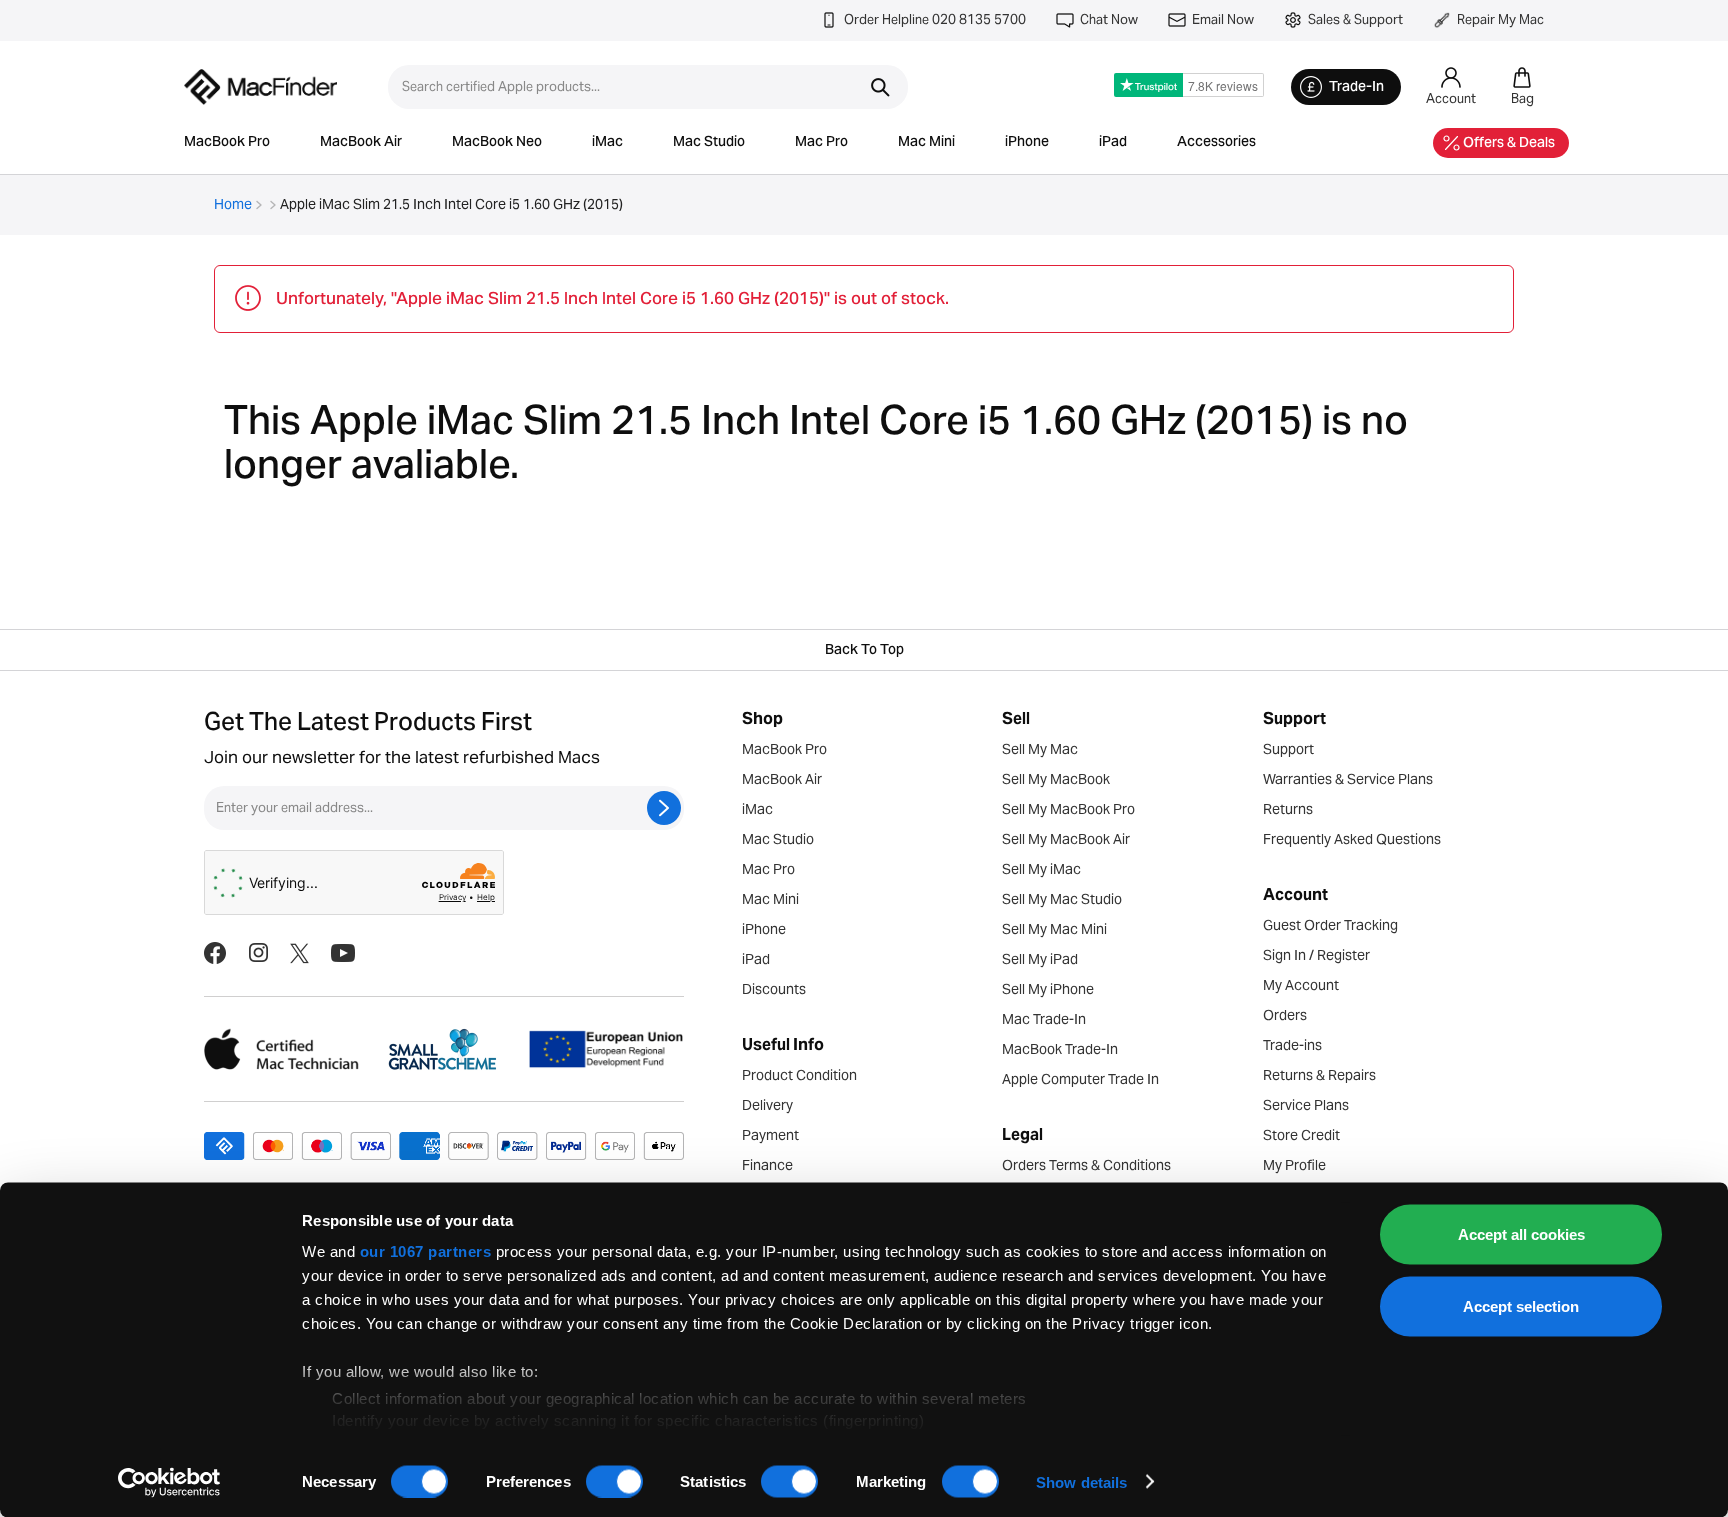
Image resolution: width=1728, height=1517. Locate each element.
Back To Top (864, 651)
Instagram (258, 953)
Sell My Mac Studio (1062, 899)
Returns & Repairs (1319, 1075)
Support (1288, 749)
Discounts (774, 989)
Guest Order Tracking (1330, 925)
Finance (767, 1165)
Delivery (767, 1105)
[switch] (614, 1481)
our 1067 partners (426, 1251)
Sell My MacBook (1056, 779)
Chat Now (1109, 19)
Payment (770, 1135)
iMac (607, 143)
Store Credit (1301, 1135)
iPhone (1027, 143)
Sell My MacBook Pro (1068, 809)
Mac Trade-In (1044, 1019)
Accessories (1216, 143)
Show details (1081, 1481)
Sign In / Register (1316, 955)
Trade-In (1356, 88)
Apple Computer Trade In (1080, 1079)
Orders (1285, 1015)
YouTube (343, 953)
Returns (1288, 809)
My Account (1301, 985)
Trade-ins (1292, 1045)
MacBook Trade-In (1060, 1049)
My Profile (1294, 1165)
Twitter (299, 953)
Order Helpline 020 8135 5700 (935, 19)
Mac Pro (821, 143)
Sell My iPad (1040, 959)
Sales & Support (1355, 19)
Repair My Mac (1500, 19)
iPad (1113, 143)
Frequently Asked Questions (1352, 839)
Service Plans (1306, 1105)
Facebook (215, 953)
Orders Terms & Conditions (1086, 1165)
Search (880, 87)
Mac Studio (709, 143)
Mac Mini (926, 143)
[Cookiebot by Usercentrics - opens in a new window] (169, 1482)
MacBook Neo (497, 143)
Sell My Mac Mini (1054, 929)
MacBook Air (361, 143)
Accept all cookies (1521, 1234)
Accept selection (1521, 1305)
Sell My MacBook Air (1066, 839)
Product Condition (799, 1075)
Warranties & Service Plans (1348, 779)
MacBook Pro (227, 143)
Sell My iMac (1041, 869)
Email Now (1223, 19)
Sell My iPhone (1048, 989)
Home (233, 204)
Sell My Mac (1040, 749)
